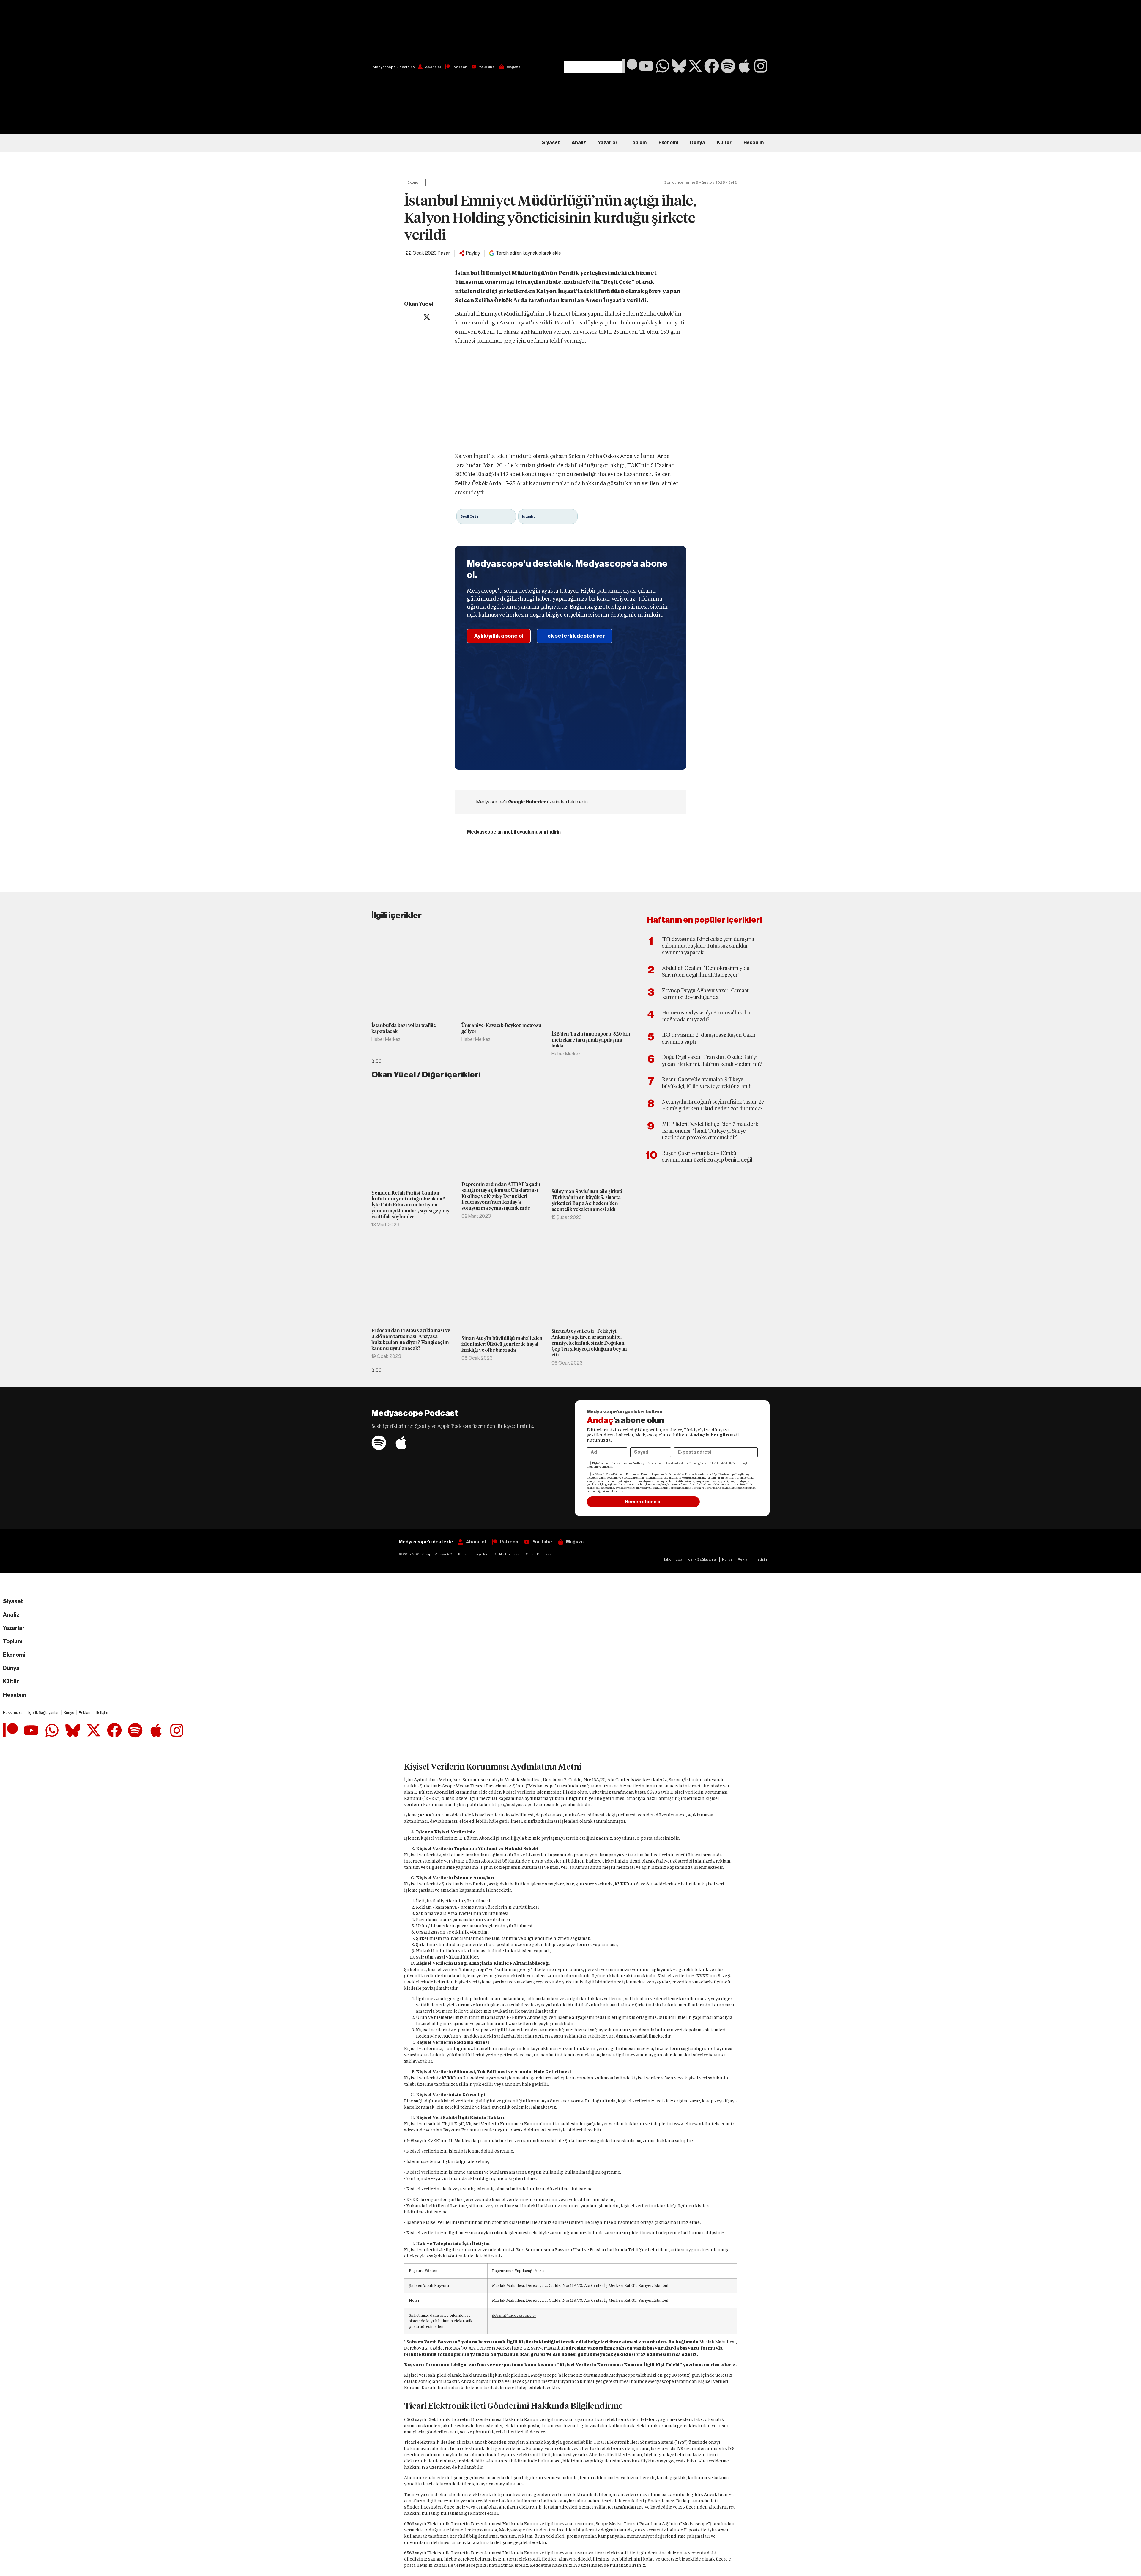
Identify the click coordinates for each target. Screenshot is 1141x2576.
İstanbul (529, 516)
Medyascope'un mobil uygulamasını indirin (514, 832)
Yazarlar (608, 143)
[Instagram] (761, 66)
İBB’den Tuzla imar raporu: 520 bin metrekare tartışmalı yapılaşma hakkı (591, 1040)
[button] (593, 30)
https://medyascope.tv (515, 1805)
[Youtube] (646, 66)
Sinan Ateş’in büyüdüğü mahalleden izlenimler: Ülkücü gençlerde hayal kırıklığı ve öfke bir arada (502, 1344)
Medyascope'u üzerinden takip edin (532, 802)
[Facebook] (712, 66)
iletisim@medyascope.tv (514, 2315)
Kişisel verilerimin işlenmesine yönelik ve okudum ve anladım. (667, 1465)
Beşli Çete (469, 516)
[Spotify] (728, 66)
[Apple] (744, 66)
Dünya (698, 143)
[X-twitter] (695, 66)
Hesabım (754, 143)
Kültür (724, 143)
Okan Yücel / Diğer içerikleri (426, 1075)
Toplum (638, 143)
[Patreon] (630, 66)
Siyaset (551, 143)
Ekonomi (668, 143)
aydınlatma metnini (654, 1463)
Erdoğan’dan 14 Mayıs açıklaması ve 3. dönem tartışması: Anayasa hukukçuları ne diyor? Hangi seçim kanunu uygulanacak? (411, 1339)
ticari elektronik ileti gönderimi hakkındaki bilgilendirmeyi (709, 1463)
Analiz (579, 143)
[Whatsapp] (663, 66)
